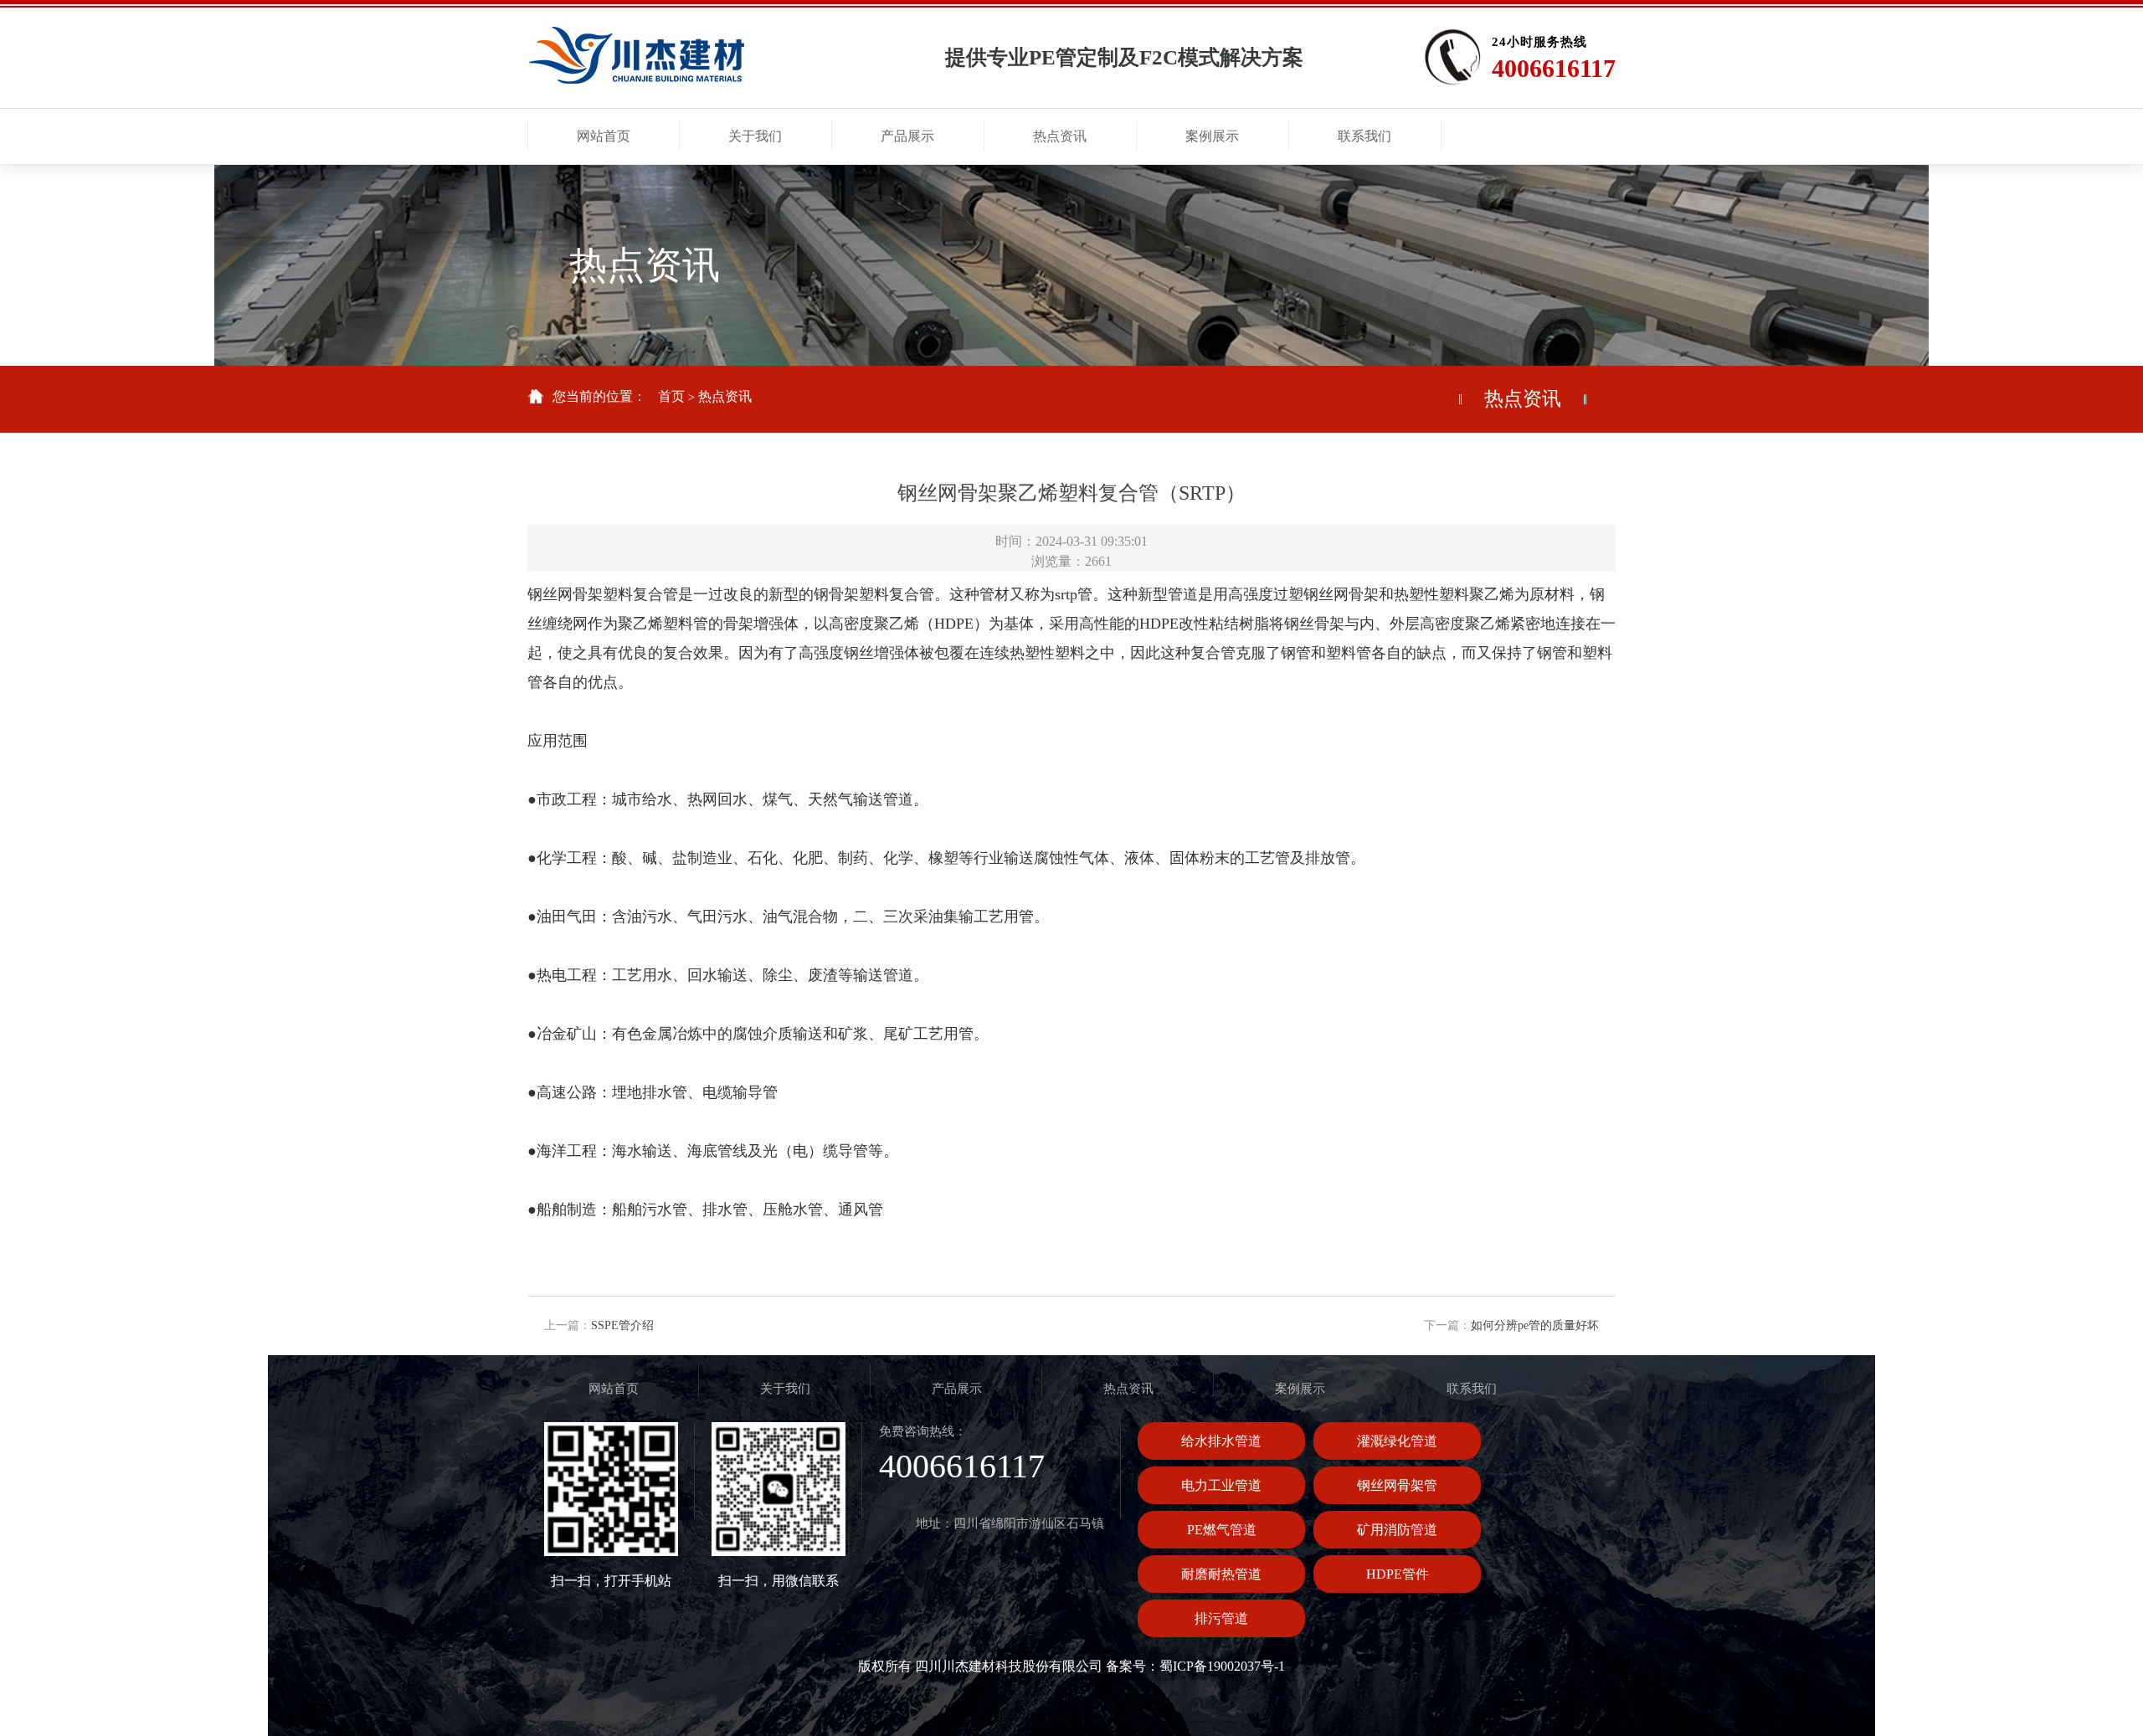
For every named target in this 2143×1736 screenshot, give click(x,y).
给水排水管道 (1221, 1441)
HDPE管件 (1398, 1574)
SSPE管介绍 (622, 1325)
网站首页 (614, 1389)
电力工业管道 (1221, 1485)
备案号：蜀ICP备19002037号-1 (1195, 1666)
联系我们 (1472, 1389)
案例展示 (1300, 1389)
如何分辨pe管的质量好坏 (1535, 1325)
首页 (671, 396)
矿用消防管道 (1397, 1530)
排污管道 (1221, 1618)
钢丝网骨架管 (1397, 1485)
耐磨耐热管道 (1221, 1574)
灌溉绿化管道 (1397, 1441)
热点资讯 (725, 396)
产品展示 (957, 1389)
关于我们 (785, 1389)
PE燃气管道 (1222, 1530)
